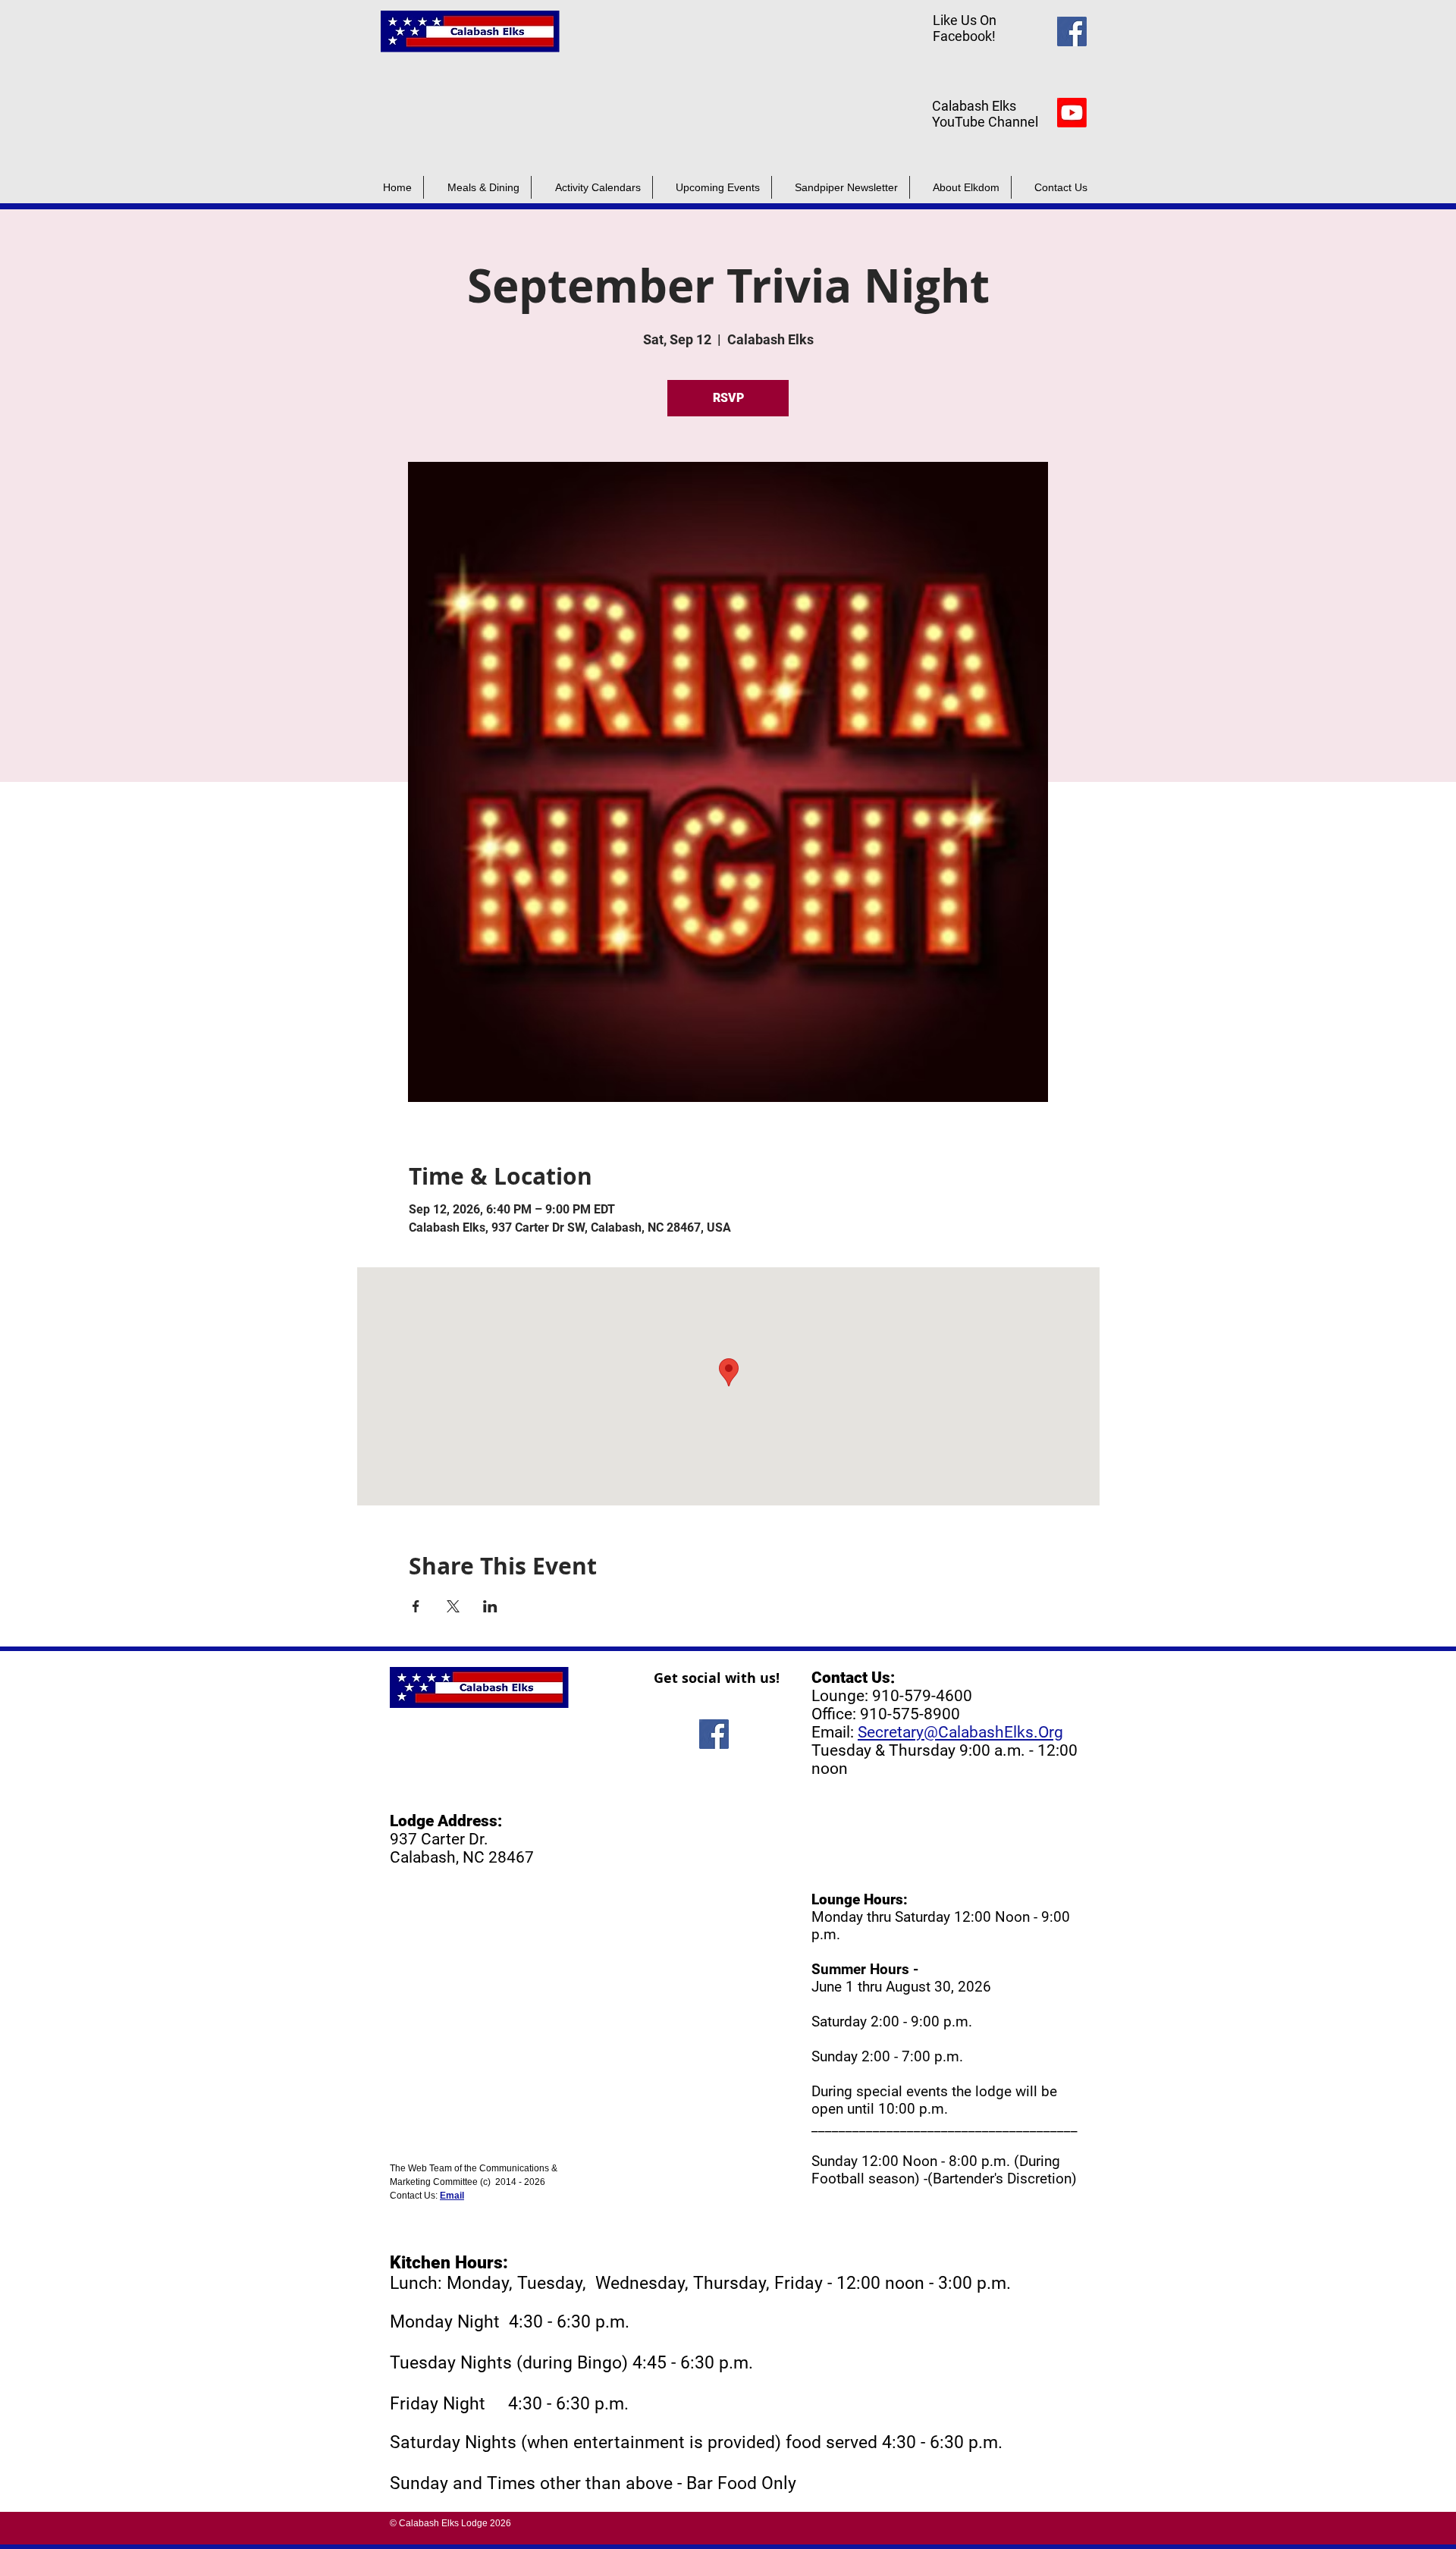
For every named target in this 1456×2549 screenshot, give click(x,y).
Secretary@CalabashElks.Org (960, 1732)
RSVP (728, 398)
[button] (841, 187)
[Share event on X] (453, 1606)
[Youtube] (1072, 113)
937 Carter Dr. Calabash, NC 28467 (462, 1848)
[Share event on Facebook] (416, 1606)
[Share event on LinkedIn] (490, 1606)
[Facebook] (1072, 31)
